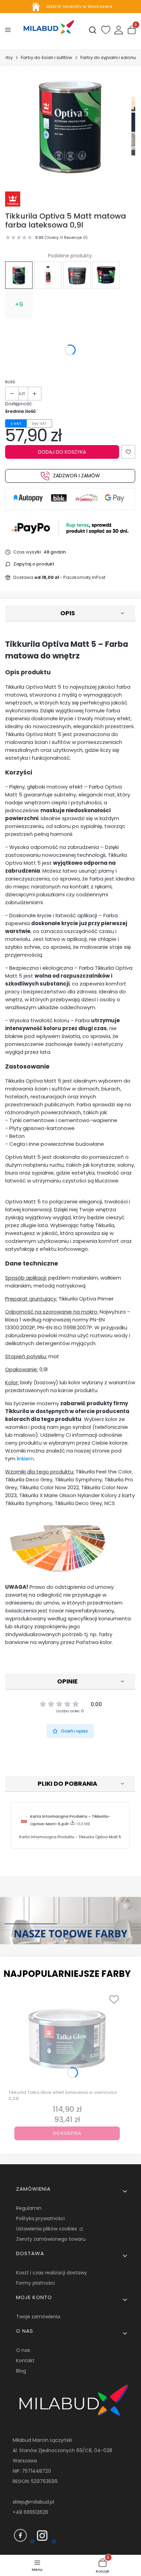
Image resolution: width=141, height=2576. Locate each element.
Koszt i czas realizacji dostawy (52, 2273)
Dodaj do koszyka (62, 452)
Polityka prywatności (40, 2218)
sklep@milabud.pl (33, 2502)
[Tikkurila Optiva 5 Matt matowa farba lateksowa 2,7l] (106, 275)
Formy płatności (35, 2283)
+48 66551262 (29, 2512)
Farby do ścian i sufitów (47, 57)
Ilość (10, 382)
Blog (21, 2371)
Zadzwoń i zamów (76, 476)
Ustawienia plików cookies (47, 2229)
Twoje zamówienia (38, 2317)
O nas (23, 2350)
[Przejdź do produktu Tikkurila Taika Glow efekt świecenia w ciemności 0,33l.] (67, 2039)
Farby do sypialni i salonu (108, 57)
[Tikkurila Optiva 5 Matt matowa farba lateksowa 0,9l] (19, 275)
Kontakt (25, 2361)
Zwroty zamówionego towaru (51, 2239)
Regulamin (29, 2208)
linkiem (25, 1459)
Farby (7, 57)
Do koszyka (67, 2133)
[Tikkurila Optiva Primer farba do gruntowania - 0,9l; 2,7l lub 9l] (77, 275)
